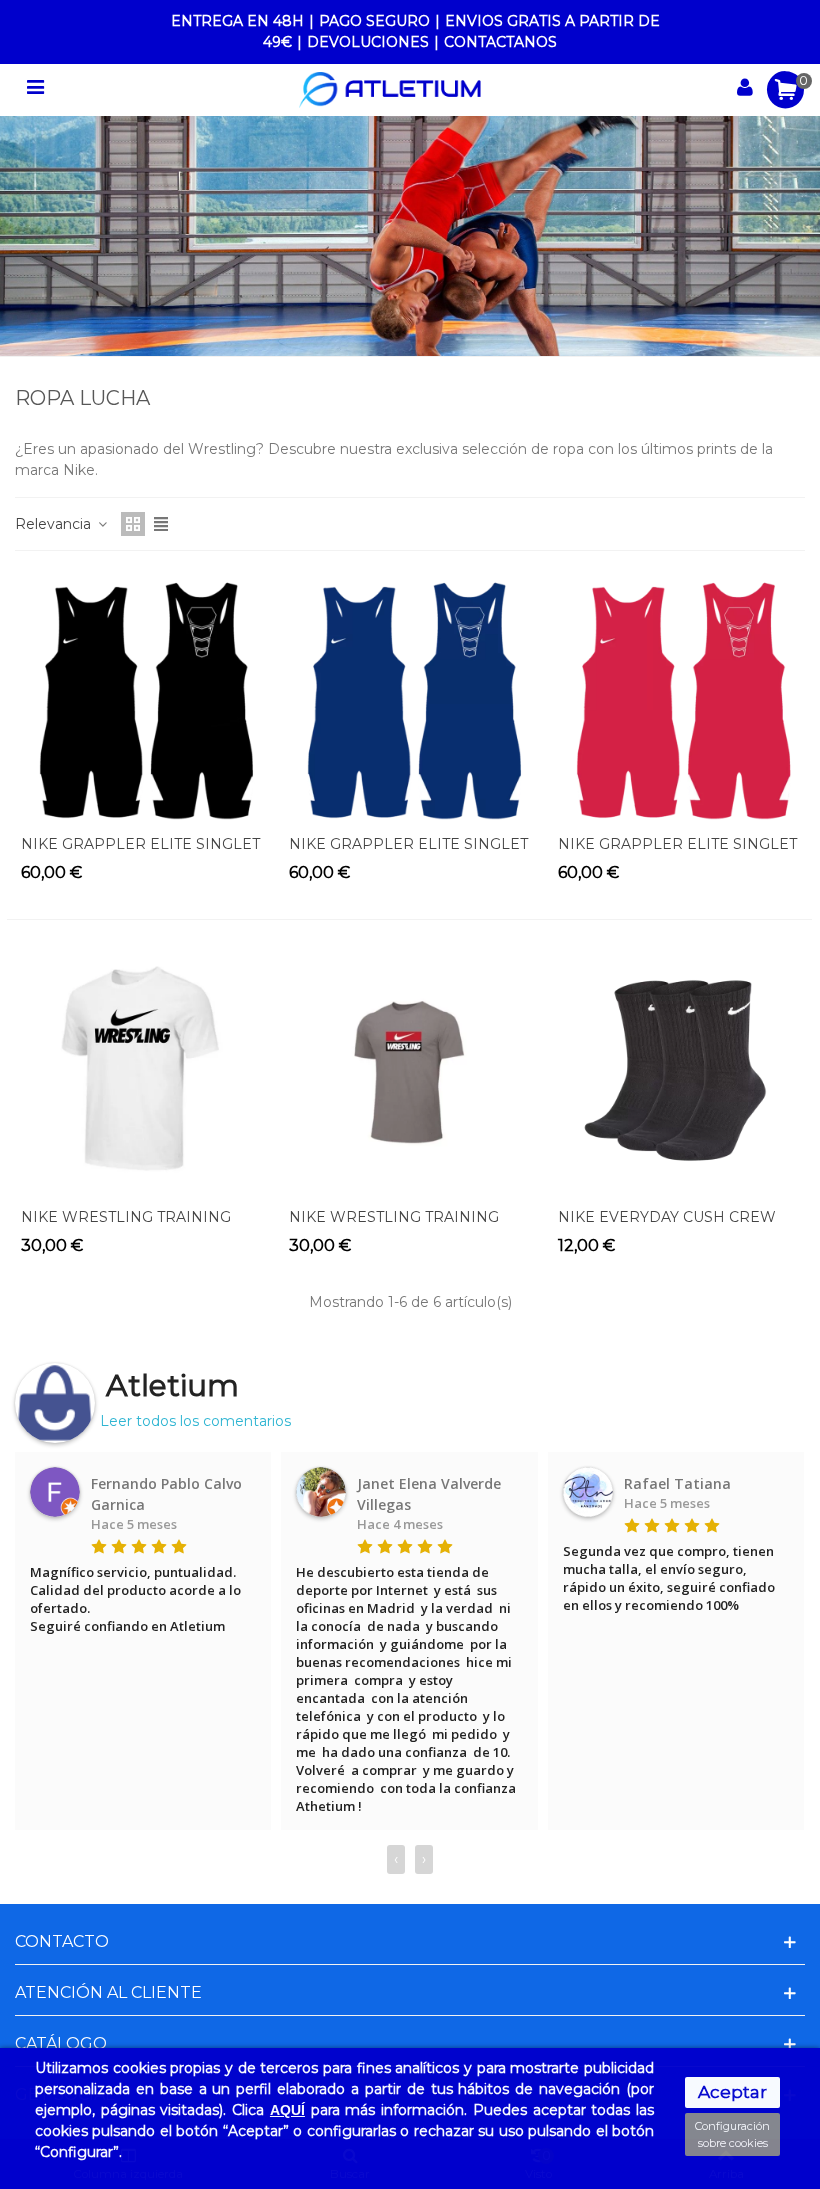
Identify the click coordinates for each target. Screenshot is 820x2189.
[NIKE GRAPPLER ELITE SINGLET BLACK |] (141, 696)
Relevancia (55, 524)
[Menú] (35, 90)
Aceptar (732, 2092)
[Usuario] (745, 90)
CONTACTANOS (500, 42)
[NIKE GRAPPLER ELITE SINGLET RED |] (678, 696)
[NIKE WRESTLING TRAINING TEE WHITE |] (141, 1069)
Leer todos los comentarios (195, 1421)
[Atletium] (390, 90)
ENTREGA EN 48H (237, 21)
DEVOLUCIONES (368, 42)
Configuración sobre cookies (732, 2134)
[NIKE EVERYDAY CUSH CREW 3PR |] (678, 1069)
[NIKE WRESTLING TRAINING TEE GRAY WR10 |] (409, 1069)
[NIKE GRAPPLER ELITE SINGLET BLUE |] (409, 696)
